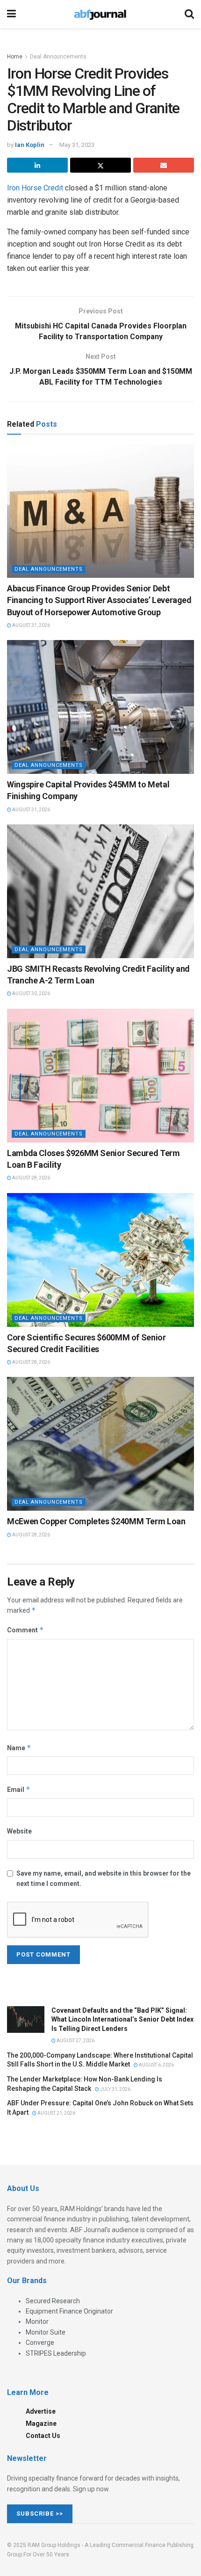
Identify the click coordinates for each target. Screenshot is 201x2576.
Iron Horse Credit (35, 188)
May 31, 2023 (77, 145)
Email (19, 1789)
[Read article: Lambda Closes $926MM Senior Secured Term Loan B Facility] (100, 1076)
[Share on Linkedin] (37, 165)
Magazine (41, 2423)
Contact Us (43, 2436)
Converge (40, 2343)
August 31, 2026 (31, 625)
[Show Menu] (11, 14)
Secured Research (53, 2301)
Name (19, 1748)
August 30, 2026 (31, 993)
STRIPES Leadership (56, 2353)
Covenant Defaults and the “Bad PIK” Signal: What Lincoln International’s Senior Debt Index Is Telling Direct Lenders (122, 2019)
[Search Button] (189, 14)
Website (19, 1831)
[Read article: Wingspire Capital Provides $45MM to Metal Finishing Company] (100, 707)
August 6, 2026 (156, 2065)
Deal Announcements (58, 57)
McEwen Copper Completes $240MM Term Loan (96, 1521)
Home (15, 57)
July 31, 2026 (115, 2089)
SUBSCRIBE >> (40, 2514)
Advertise (41, 2411)
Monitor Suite (46, 2332)
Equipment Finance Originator (69, 2311)
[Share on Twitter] (100, 165)
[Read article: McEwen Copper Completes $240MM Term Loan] (100, 1444)
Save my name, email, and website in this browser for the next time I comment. (104, 1878)
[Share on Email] (164, 165)
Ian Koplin (30, 145)
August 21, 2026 (56, 2113)
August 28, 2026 (31, 1178)
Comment (25, 1630)
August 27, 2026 (75, 2041)
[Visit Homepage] (100, 14)
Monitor (37, 2321)
